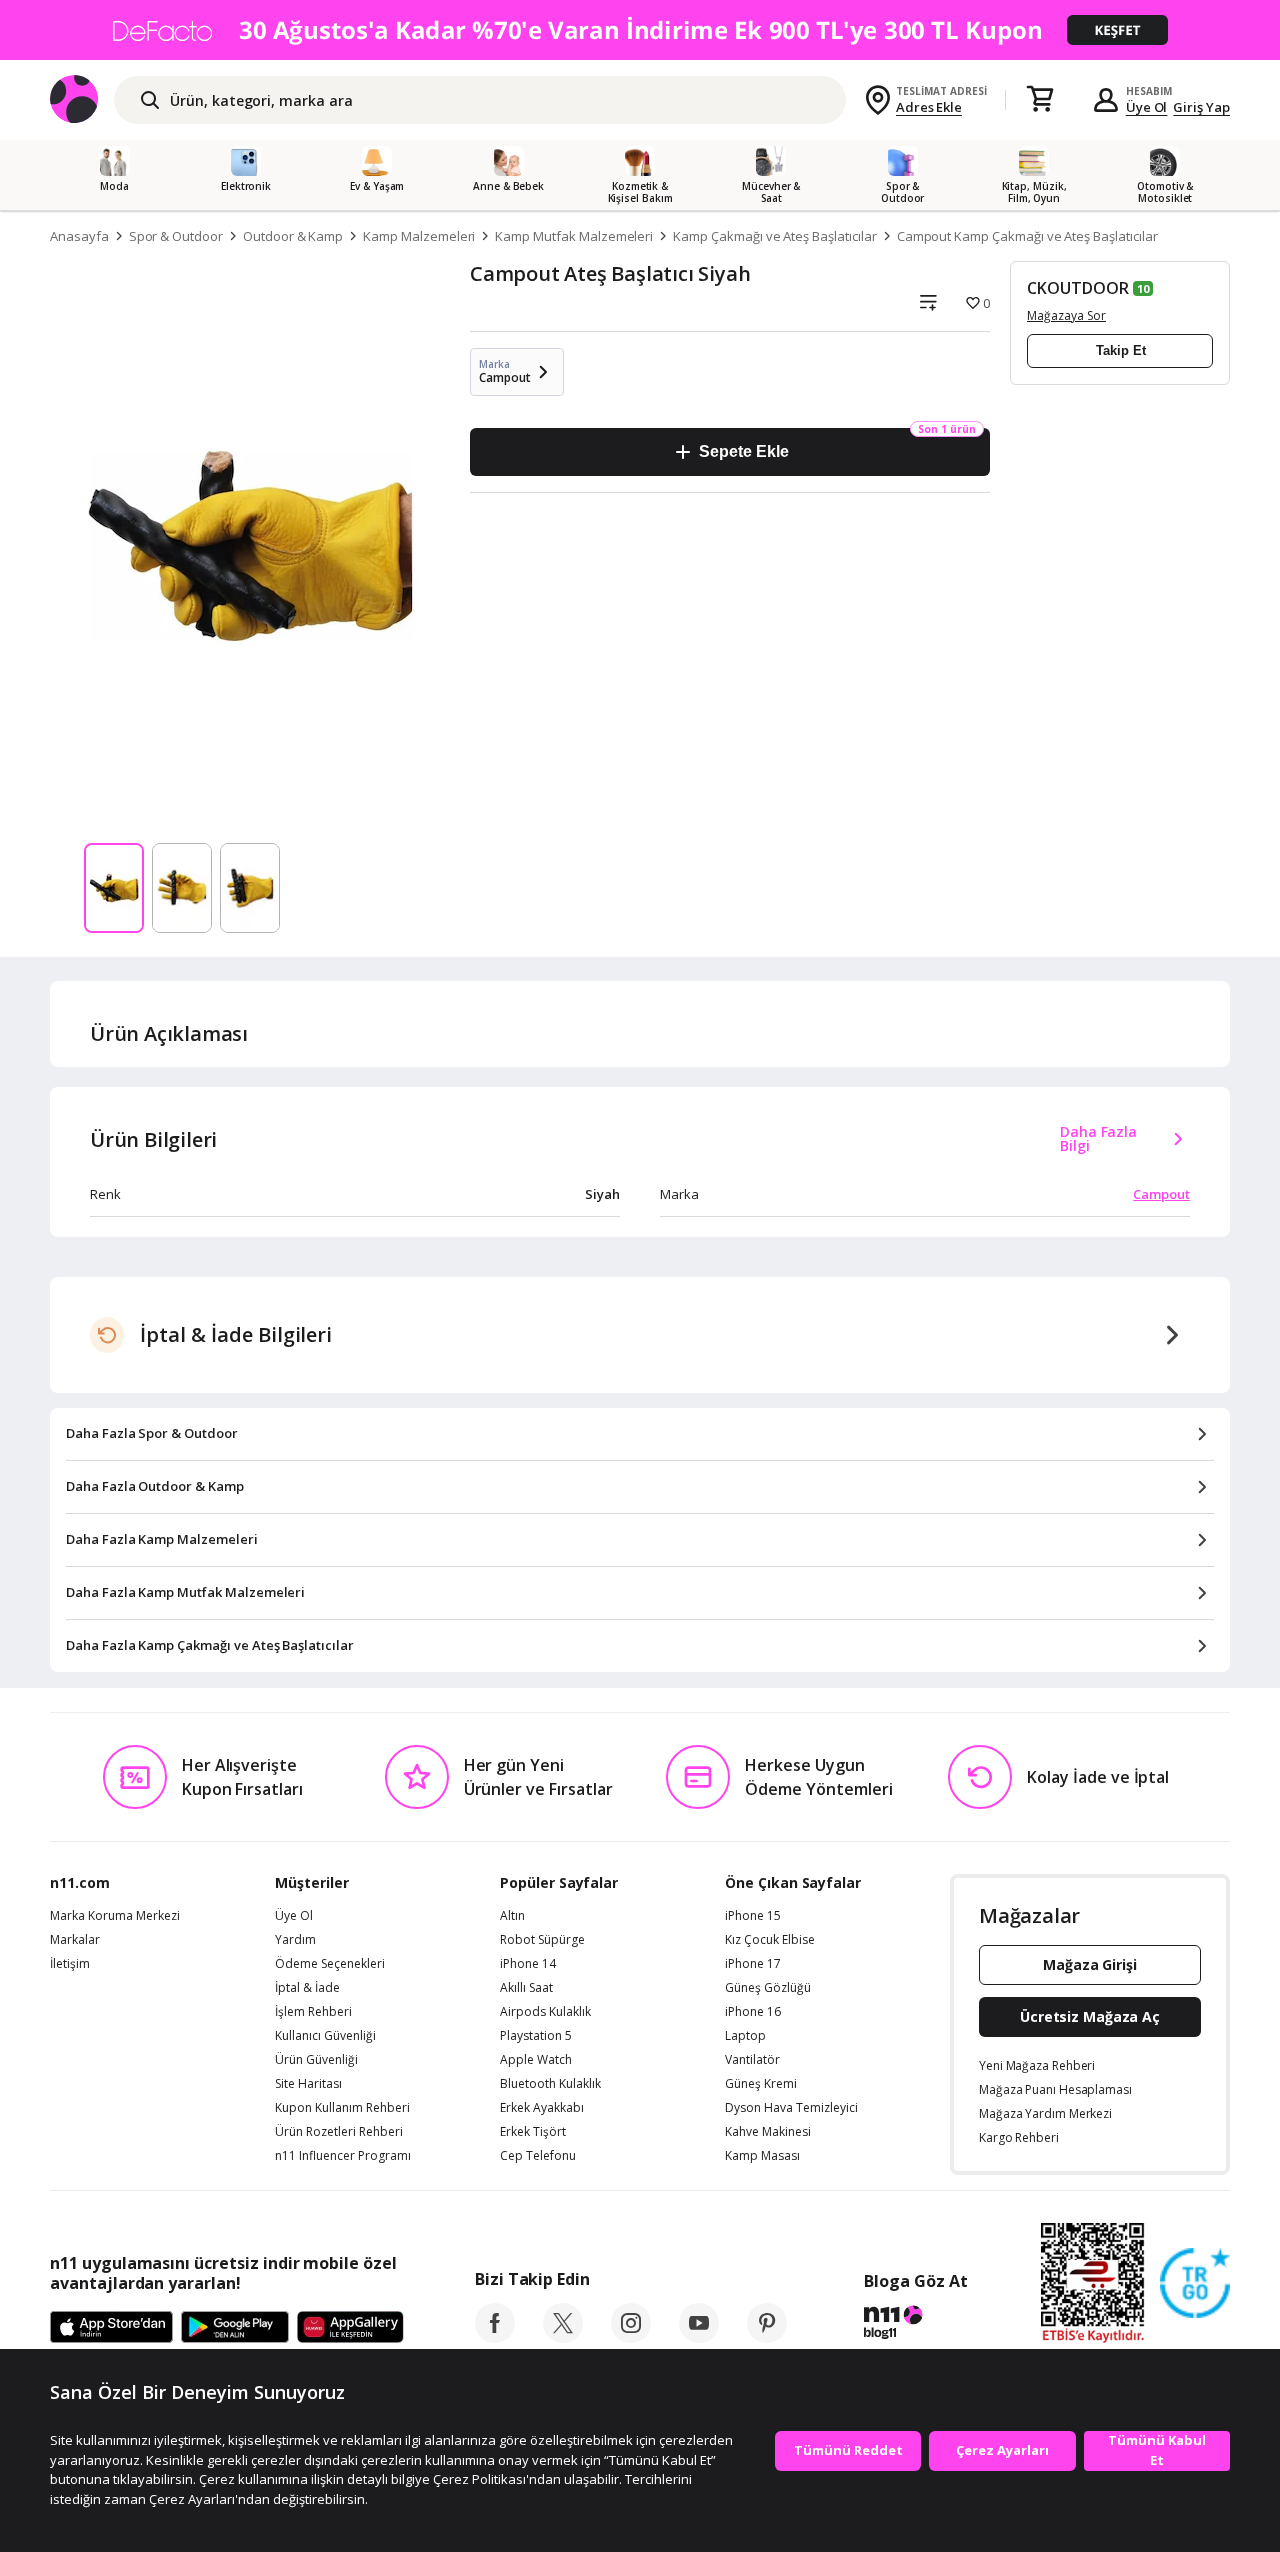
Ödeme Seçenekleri (330, 1964)
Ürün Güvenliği (316, 2060)
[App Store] (111, 2328)
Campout (1161, 1194)
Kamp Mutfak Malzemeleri (574, 236)
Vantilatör (752, 2060)
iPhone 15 (753, 1916)
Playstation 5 (536, 2036)
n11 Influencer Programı (343, 2156)
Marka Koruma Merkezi (115, 1916)
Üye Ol (1147, 107)
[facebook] (495, 2337)
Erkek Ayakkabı (542, 2108)
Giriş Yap (1201, 107)
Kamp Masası (762, 2156)
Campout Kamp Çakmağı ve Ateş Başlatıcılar (1027, 236)
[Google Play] (235, 2328)
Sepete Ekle (743, 451)
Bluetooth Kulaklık (550, 2084)
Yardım (295, 1940)
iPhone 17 (753, 1964)
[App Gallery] (350, 2328)
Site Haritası (308, 2084)
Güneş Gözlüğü (768, 1988)
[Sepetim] (1040, 100)
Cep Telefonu (538, 2156)
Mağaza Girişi (1090, 1964)
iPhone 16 (753, 2012)
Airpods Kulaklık (545, 2012)
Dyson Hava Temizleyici (791, 2108)
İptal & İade (307, 1988)
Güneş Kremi (761, 2084)
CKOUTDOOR (1078, 288)
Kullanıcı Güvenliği (325, 2036)
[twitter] (563, 2337)
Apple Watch (536, 2060)
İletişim (70, 1964)
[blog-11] (915, 2325)
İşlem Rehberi (313, 2012)
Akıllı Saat (526, 1988)
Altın (512, 1916)
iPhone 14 (528, 1964)
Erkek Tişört (533, 2132)
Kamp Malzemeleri (419, 236)
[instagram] (631, 2337)
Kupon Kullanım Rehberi (342, 2108)
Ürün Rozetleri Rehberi (339, 2132)
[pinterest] (767, 2337)
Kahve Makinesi (768, 2132)
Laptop (745, 2036)
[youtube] (699, 2337)
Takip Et (1121, 350)
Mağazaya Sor (1066, 315)
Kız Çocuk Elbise (770, 1940)
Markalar (75, 1940)
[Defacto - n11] (640, 30)
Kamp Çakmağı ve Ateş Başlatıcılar (774, 236)
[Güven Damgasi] (1195, 2284)
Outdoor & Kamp (293, 236)
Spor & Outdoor (176, 236)
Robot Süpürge (542, 1940)
